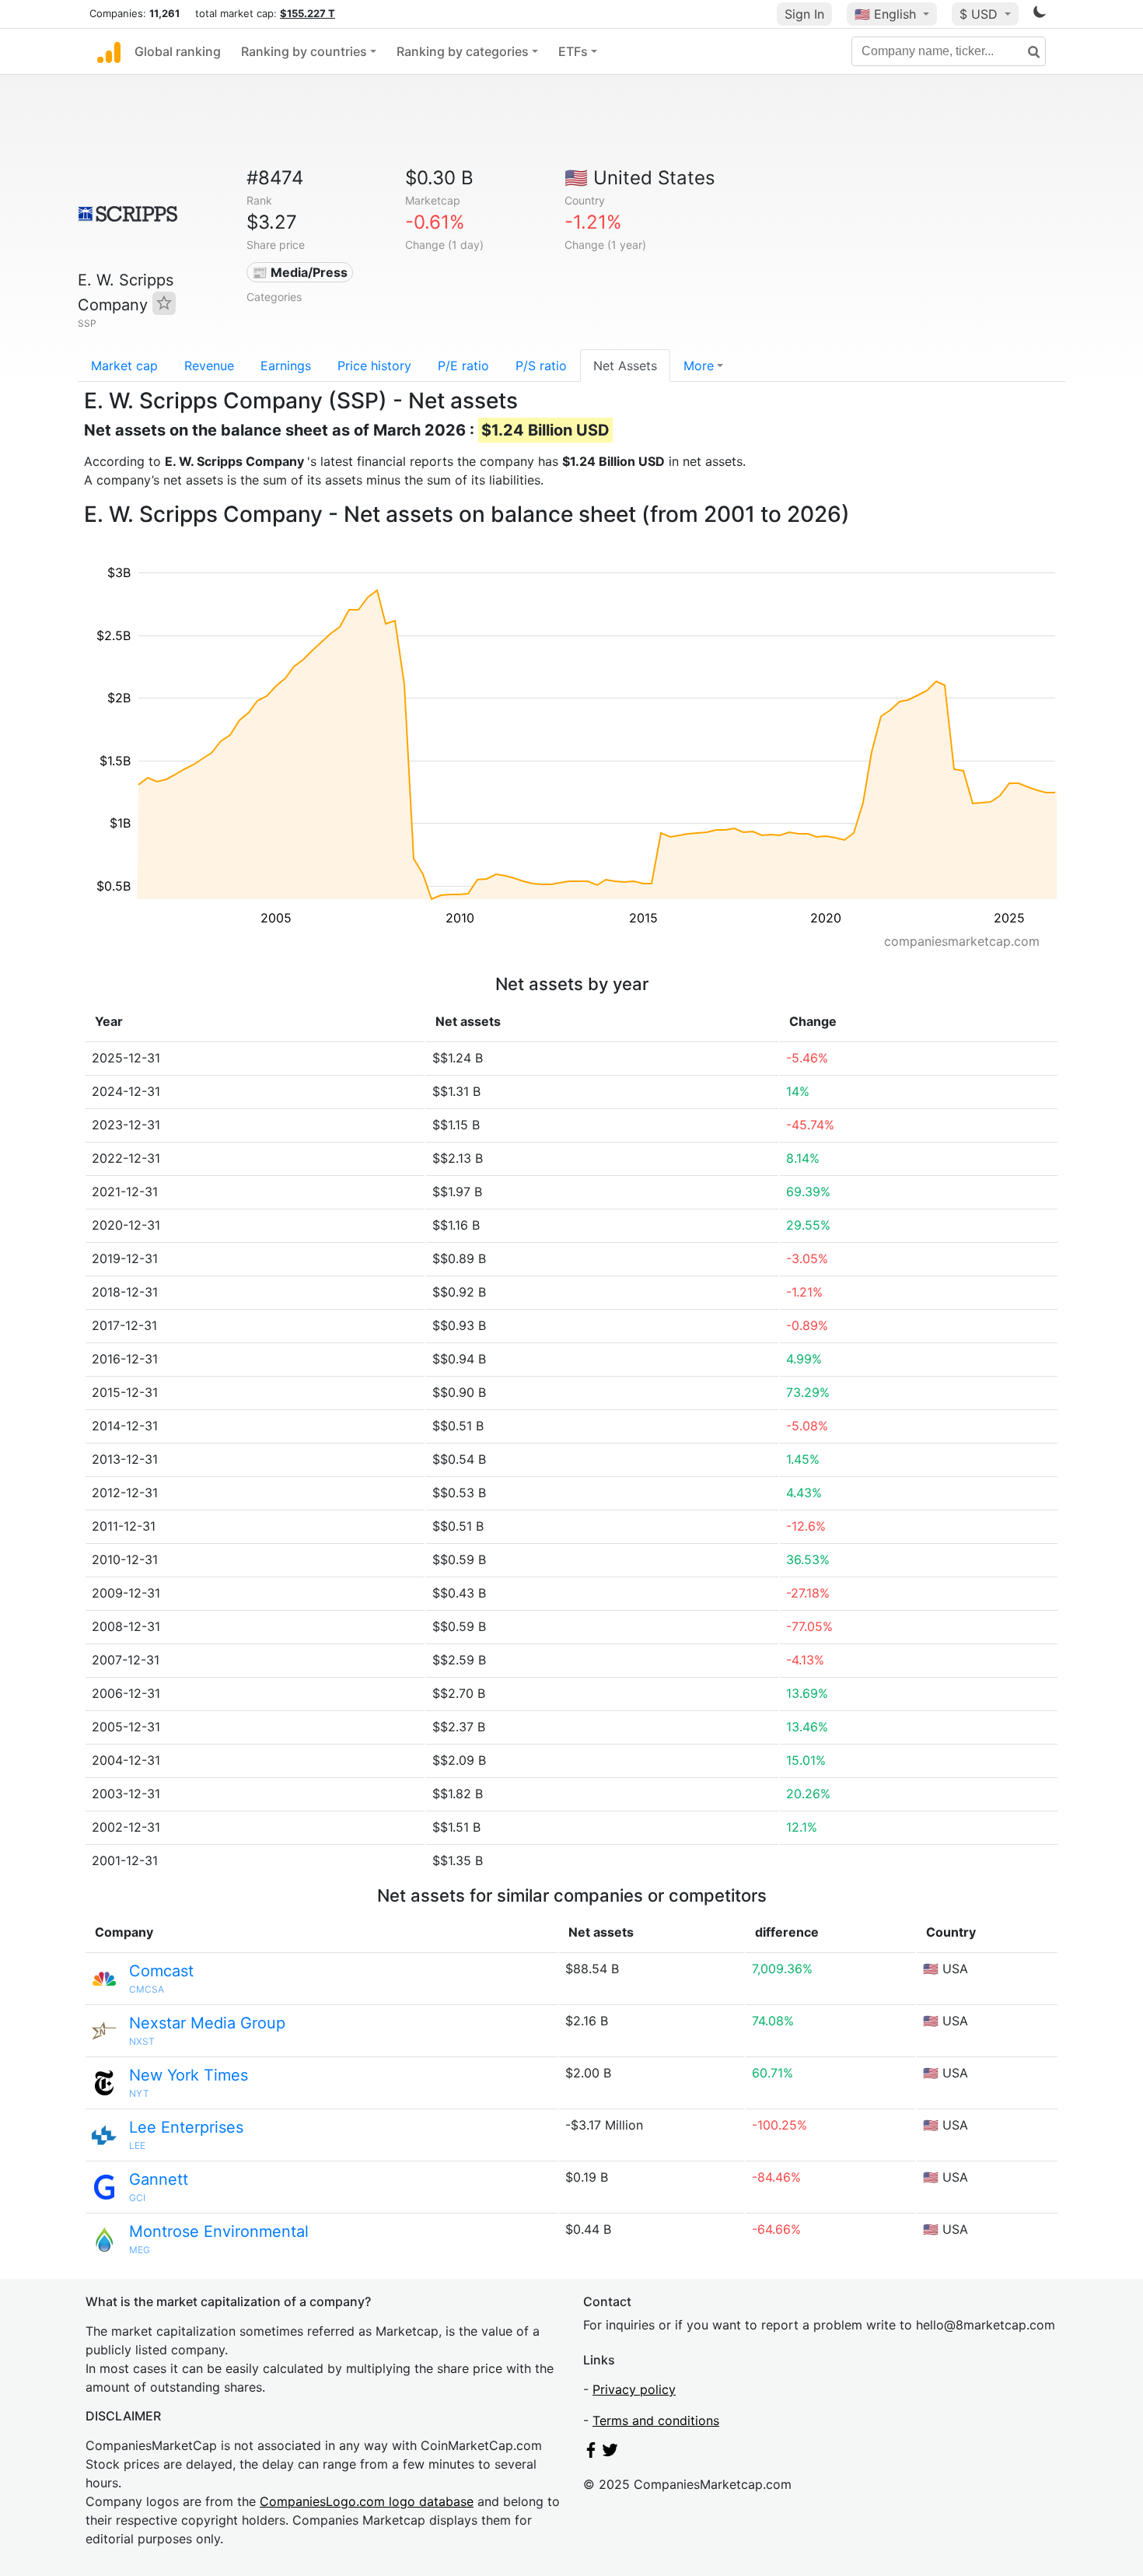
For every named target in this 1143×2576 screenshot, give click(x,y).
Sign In (804, 14)
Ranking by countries (304, 51)
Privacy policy (634, 2389)
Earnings (286, 366)
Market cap (124, 366)
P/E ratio (463, 366)
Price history (374, 366)
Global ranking (178, 51)
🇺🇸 (885, 14)
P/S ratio (541, 366)
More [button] (699, 366)
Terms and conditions (656, 2420)
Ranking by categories (463, 51)
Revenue (209, 366)
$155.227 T (308, 13)
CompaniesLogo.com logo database (367, 2501)
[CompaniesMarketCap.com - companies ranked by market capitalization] (109, 51)
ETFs (573, 51)
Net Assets (625, 366)
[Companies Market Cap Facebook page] (591, 2453)
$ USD (980, 14)
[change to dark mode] (1040, 15)
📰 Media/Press (300, 272)
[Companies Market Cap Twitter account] (610, 2453)
